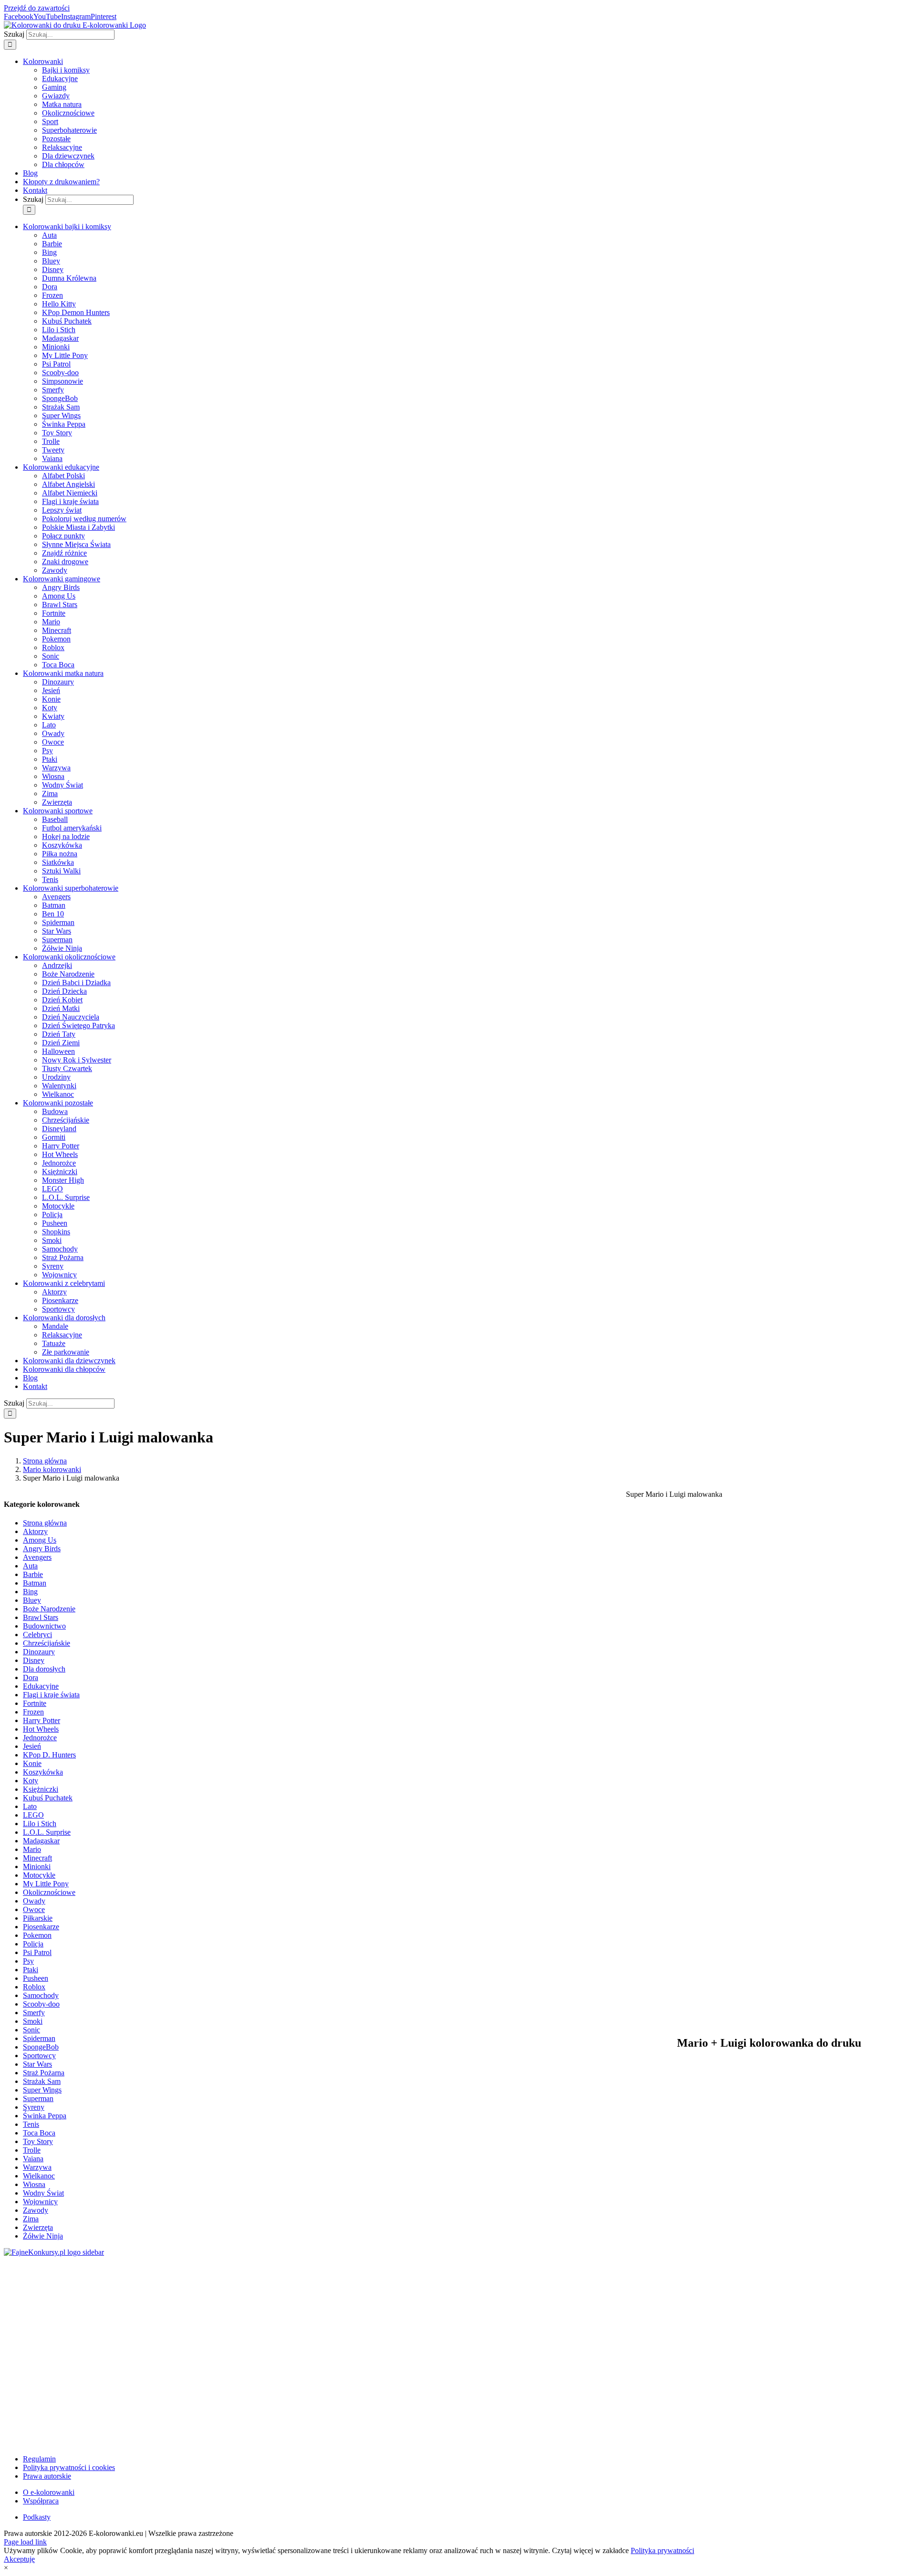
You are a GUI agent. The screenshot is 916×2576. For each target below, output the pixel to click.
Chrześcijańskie (47, 1643)
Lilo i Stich (40, 1824)
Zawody (36, 2210)
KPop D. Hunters (49, 1755)
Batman (35, 1583)
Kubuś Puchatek (48, 1798)
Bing (30, 1592)
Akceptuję (19, 2559)
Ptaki (31, 1970)
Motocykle (39, 1875)
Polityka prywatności (662, 2550)
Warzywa (37, 2167)
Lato (30, 1806)
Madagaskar (41, 1841)
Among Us (40, 1540)
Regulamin (39, 2459)
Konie (32, 1763)
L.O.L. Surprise (47, 1832)
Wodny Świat (43, 2193)
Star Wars (37, 2064)
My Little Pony (46, 1884)
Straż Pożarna (44, 2073)
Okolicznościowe (49, 1892)
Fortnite (35, 1703)
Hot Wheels (41, 1729)
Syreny (34, 2107)
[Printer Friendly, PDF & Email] (769, 2434)
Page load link (25, 2542)
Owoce (34, 1909)
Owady (34, 1901)
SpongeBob (41, 2047)
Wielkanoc (39, 2176)
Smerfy (34, 2013)
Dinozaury (39, 1652)
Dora (31, 1677)
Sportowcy (39, 2056)
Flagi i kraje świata (51, 1695)
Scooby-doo (41, 2004)
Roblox (34, 1987)
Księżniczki (41, 1789)
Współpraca (41, 2501)
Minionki (37, 1866)
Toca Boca (39, 2133)
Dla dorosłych (44, 1669)
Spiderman (39, 2038)
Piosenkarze (41, 1927)
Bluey (32, 1600)
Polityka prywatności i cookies (69, 2467)
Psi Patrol (37, 1952)
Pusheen (36, 1978)
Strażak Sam (42, 2081)
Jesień (32, 1746)
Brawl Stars (41, 1617)
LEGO (33, 1815)
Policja (33, 1944)
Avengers (37, 1557)
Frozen (33, 1712)
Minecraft (37, 1858)
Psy (28, 1961)
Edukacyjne (41, 1686)
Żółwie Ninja (43, 2236)
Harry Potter (42, 1720)
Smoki (33, 2021)
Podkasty (37, 2517)
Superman (38, 2098)
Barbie (33, 1574)
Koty (31, 1781)
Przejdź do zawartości (37, 8)
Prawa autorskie (47, 2476)
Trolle (32, 2150)
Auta (30, 1566)
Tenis (31, 2124)
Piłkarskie (38, 1918)
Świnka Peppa (45, 2116)
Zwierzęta (38, 2227)
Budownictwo (44, 1626)
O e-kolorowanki (49, 2492)
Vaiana (33, 2159)
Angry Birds (42, 1549)
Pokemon (37, 1935)
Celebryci (37, 1635)
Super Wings (42, 2090)
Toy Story (38, 2141)
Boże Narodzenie (49, 1609)
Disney (34, 1660)
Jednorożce (40, 1738)
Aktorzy (35, 1531)
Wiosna (34, 2184)
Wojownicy (40, 2202)
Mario (32, 1849)
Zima (31, 2219)
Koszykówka (43, 1772)
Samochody (41, 1995)
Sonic (31, 2030)
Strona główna (45, 1523)
